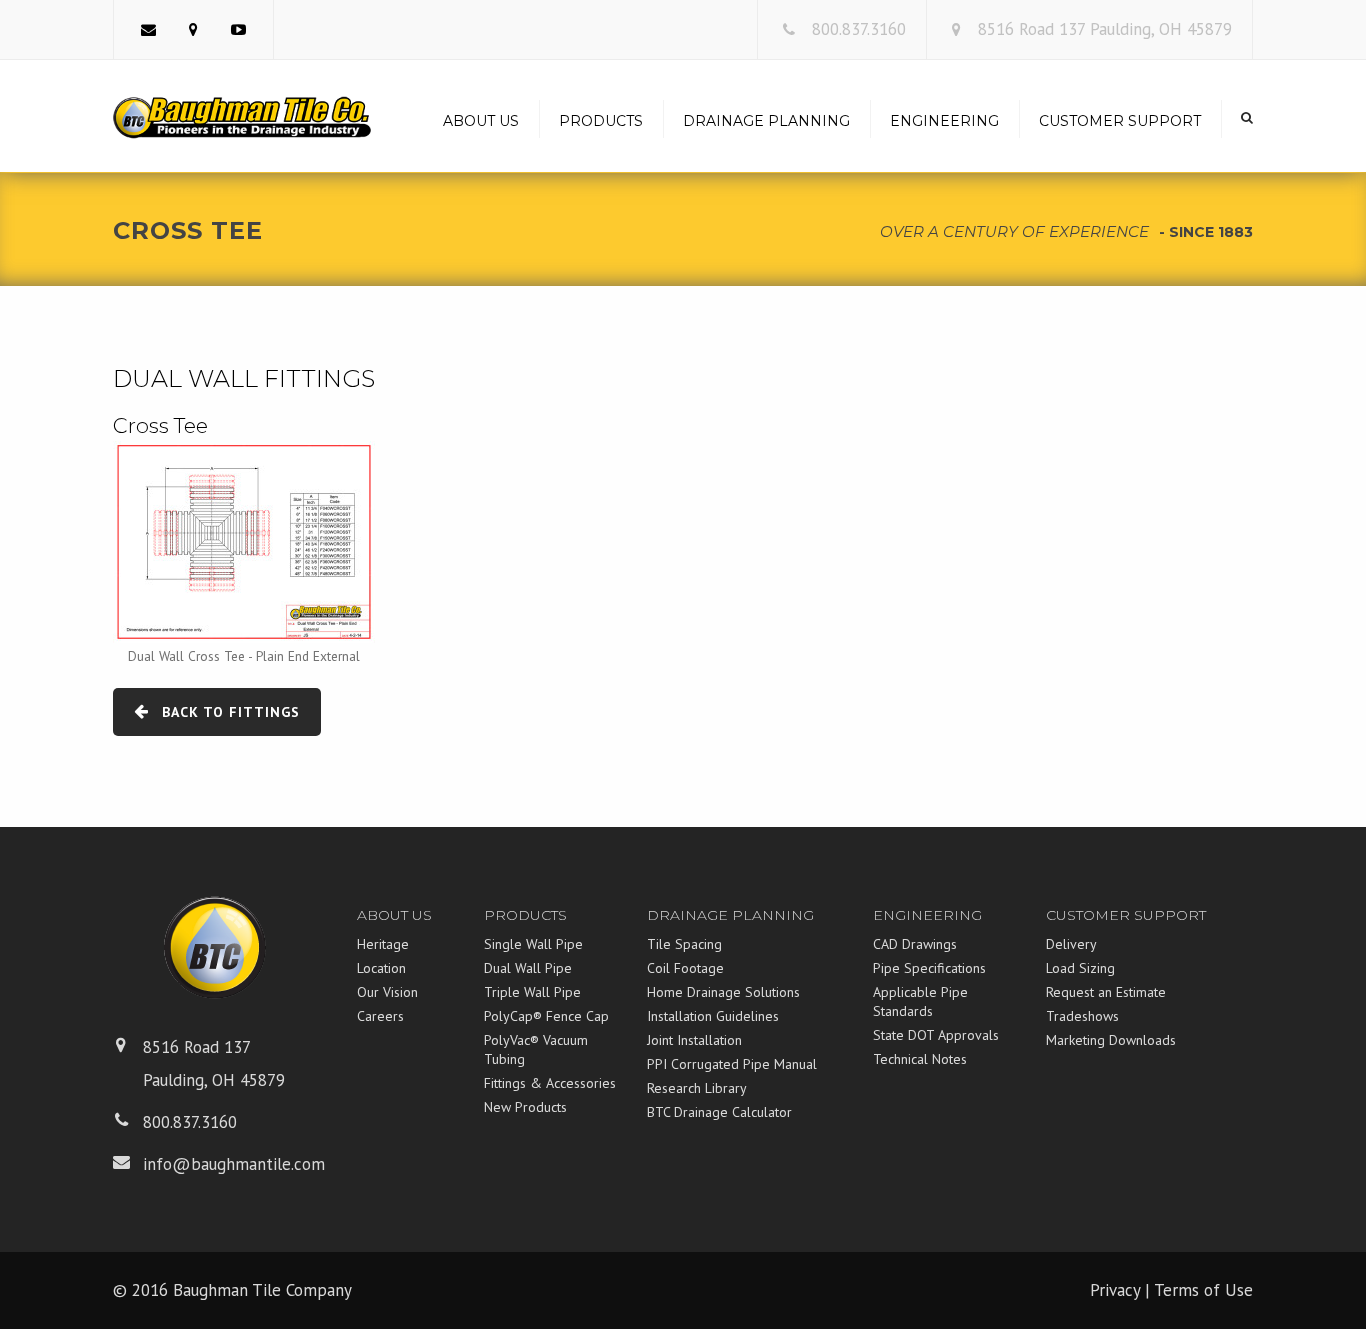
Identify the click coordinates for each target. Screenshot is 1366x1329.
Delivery (1071, 944)
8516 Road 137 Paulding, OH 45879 (1105, 29)
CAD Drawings (915, 944)
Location (381, 968)
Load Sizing (1080, 968)
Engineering (944, 121)
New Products (525, 1107)
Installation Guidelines (713, 1016)
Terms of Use (1203, 1290)
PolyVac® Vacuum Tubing (536, 1049)
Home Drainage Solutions (723, 992)
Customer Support (1120, 121)
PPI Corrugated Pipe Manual (732, 1064)
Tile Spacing (684, 944)
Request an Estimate (1106, 992)
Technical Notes (920, 1059)
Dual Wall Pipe (528, 968)
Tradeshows (1082, 1016)
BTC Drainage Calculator (719, 1112)
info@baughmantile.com (234, 1164)
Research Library (697, 1088)
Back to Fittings (231, 712)
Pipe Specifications (929, 968)
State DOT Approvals (936, 1035)
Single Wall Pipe (533, 944)
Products (601, 121)
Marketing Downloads (1111, 1040)
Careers (380, 1016)
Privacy (1115, 1290)
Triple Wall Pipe (532, 992)
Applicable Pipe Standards (920, 1001)
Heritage (383, 944)
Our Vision (387, 992)
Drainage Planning (766, 121)
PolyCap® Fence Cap (546, 1016)
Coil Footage (685, 968)
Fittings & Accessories (550, 1083)
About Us (481, 121)
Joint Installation (694, 1040)
